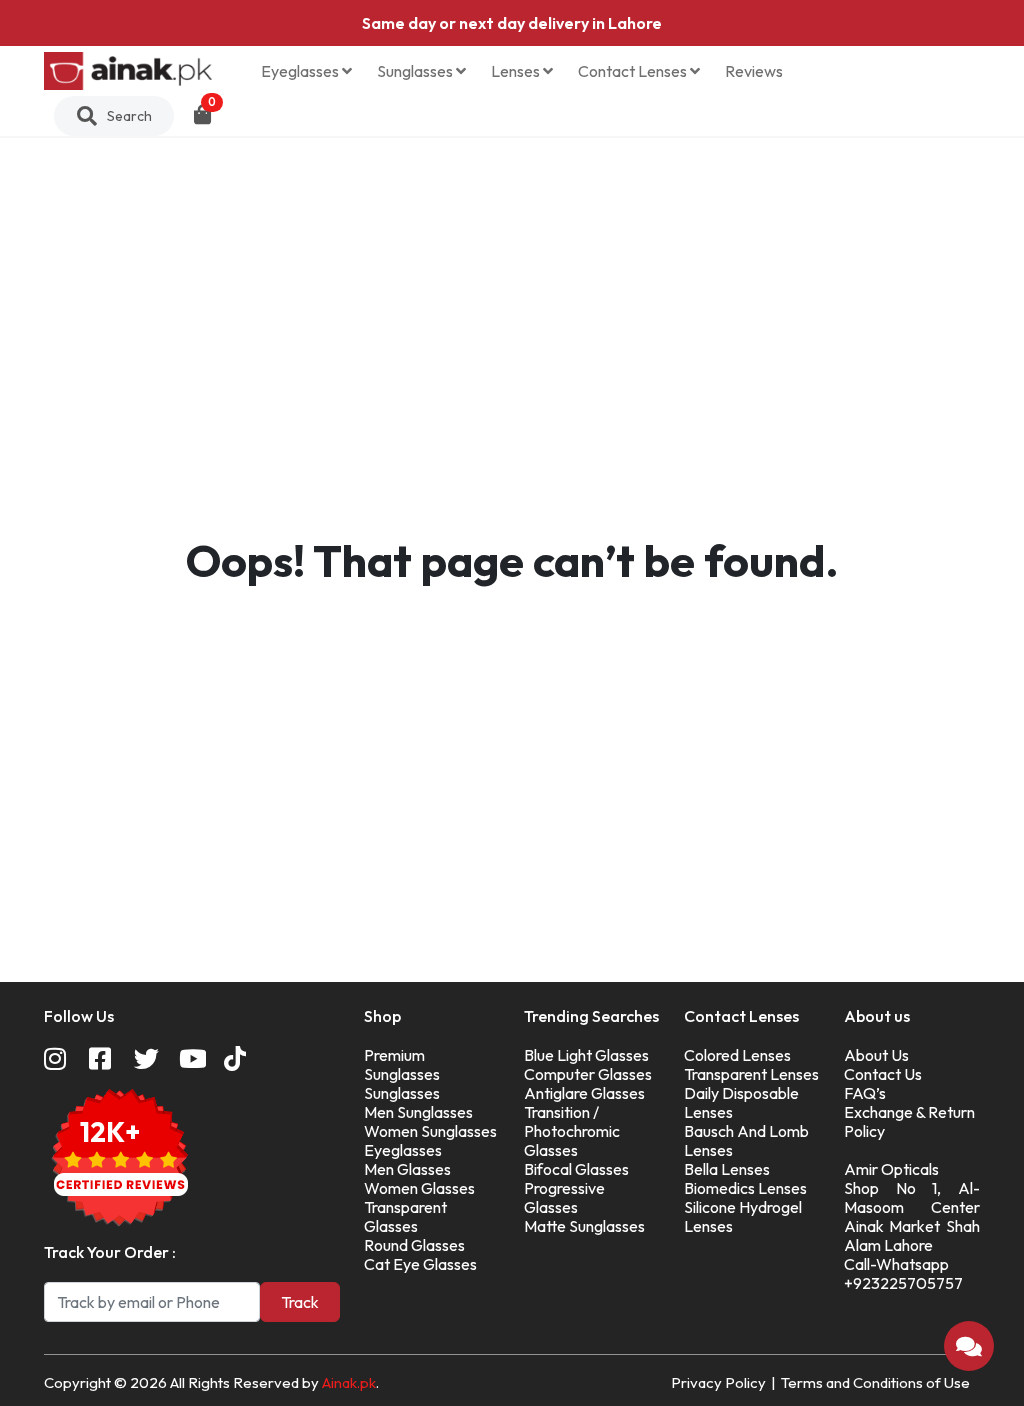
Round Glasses (414, 1245)
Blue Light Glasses (586, 1055)
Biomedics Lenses (745, 1188)
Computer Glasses (588, 1074)
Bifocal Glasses (576, 1169)
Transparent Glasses (405, 1216)
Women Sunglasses (430, 1131)
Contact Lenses (634, 71)
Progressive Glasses (564, 1197)
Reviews (754, 71)
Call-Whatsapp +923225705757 (903, 1273)
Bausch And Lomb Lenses (746, 1140)
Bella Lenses (727, 1169)
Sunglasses (416, 71)
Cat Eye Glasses (420, 1264)
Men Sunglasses (418, 1112)
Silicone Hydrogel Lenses (743, 1216)
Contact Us (883, 1074)
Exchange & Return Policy (909, 1121)
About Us (876, 1055)
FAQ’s (865, 1093)
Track (300, 1302)
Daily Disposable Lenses (741, 1102)
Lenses (517, 71)
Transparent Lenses (751, 1074)
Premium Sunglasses (402, 1064)
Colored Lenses (737, 1055)
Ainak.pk (349, 1382)
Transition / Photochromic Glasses (572, 1131)
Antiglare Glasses (584, 1093)
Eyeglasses (301, 71)
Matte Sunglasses (584, 1226)
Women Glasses (419, 1188)
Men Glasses (407, 1169)
